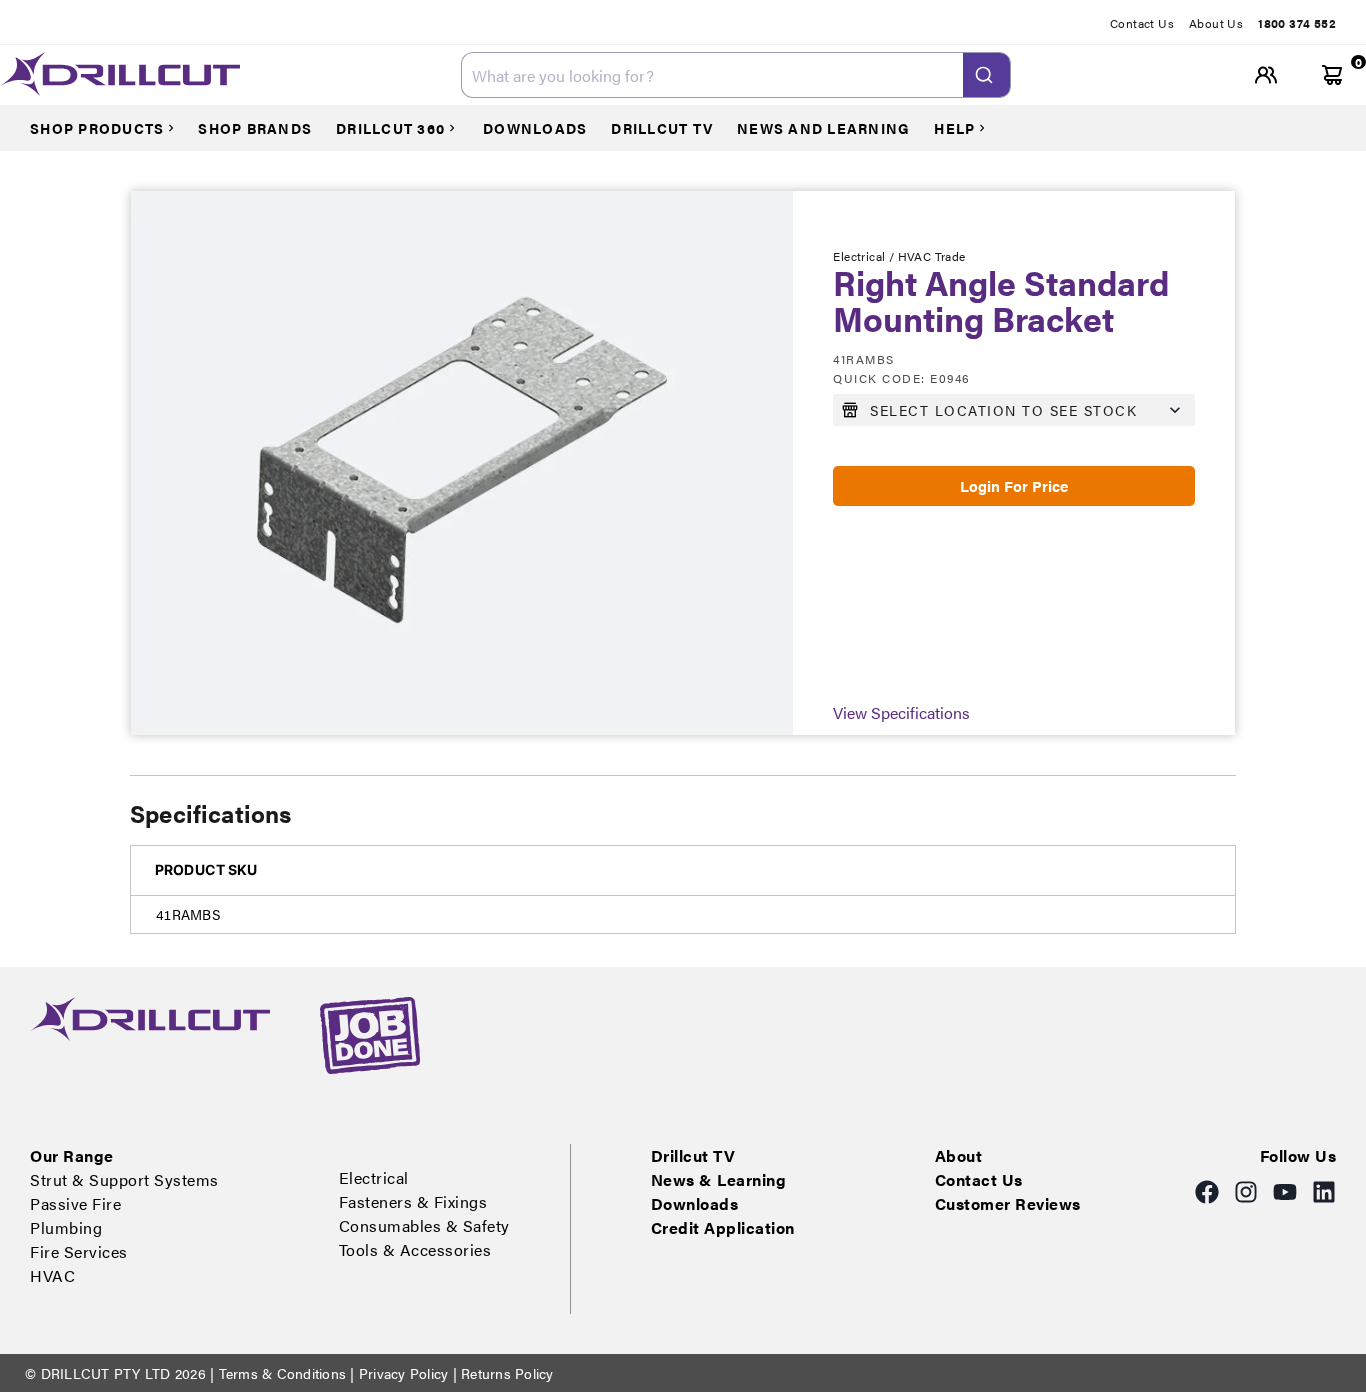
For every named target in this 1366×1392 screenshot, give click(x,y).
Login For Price (1014, 485)
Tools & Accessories (415, 1249)
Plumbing (66, 1227)
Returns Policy (505, 1373)
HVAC (52, 1275)
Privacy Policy (404, 1373)
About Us (1216, 23)
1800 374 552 (1297, 23)
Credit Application (723, 1227)
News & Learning (719, 1179)
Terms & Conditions (282, 1373)
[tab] (1149, 23)
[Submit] (986, 75)
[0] (1332, 75)
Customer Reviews (1008, 1203)
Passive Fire (75, 1203)
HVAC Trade (932, 256)
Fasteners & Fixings (413, 1201)
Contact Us (1142, 23)
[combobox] (736, 75)
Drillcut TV (693, 1155)
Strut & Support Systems (124, 1179)
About (959, 1155)
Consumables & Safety (424, 1225)
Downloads (695, 1203)
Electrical (374, 1177)
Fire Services (79, 1251)
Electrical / (865, 256)
